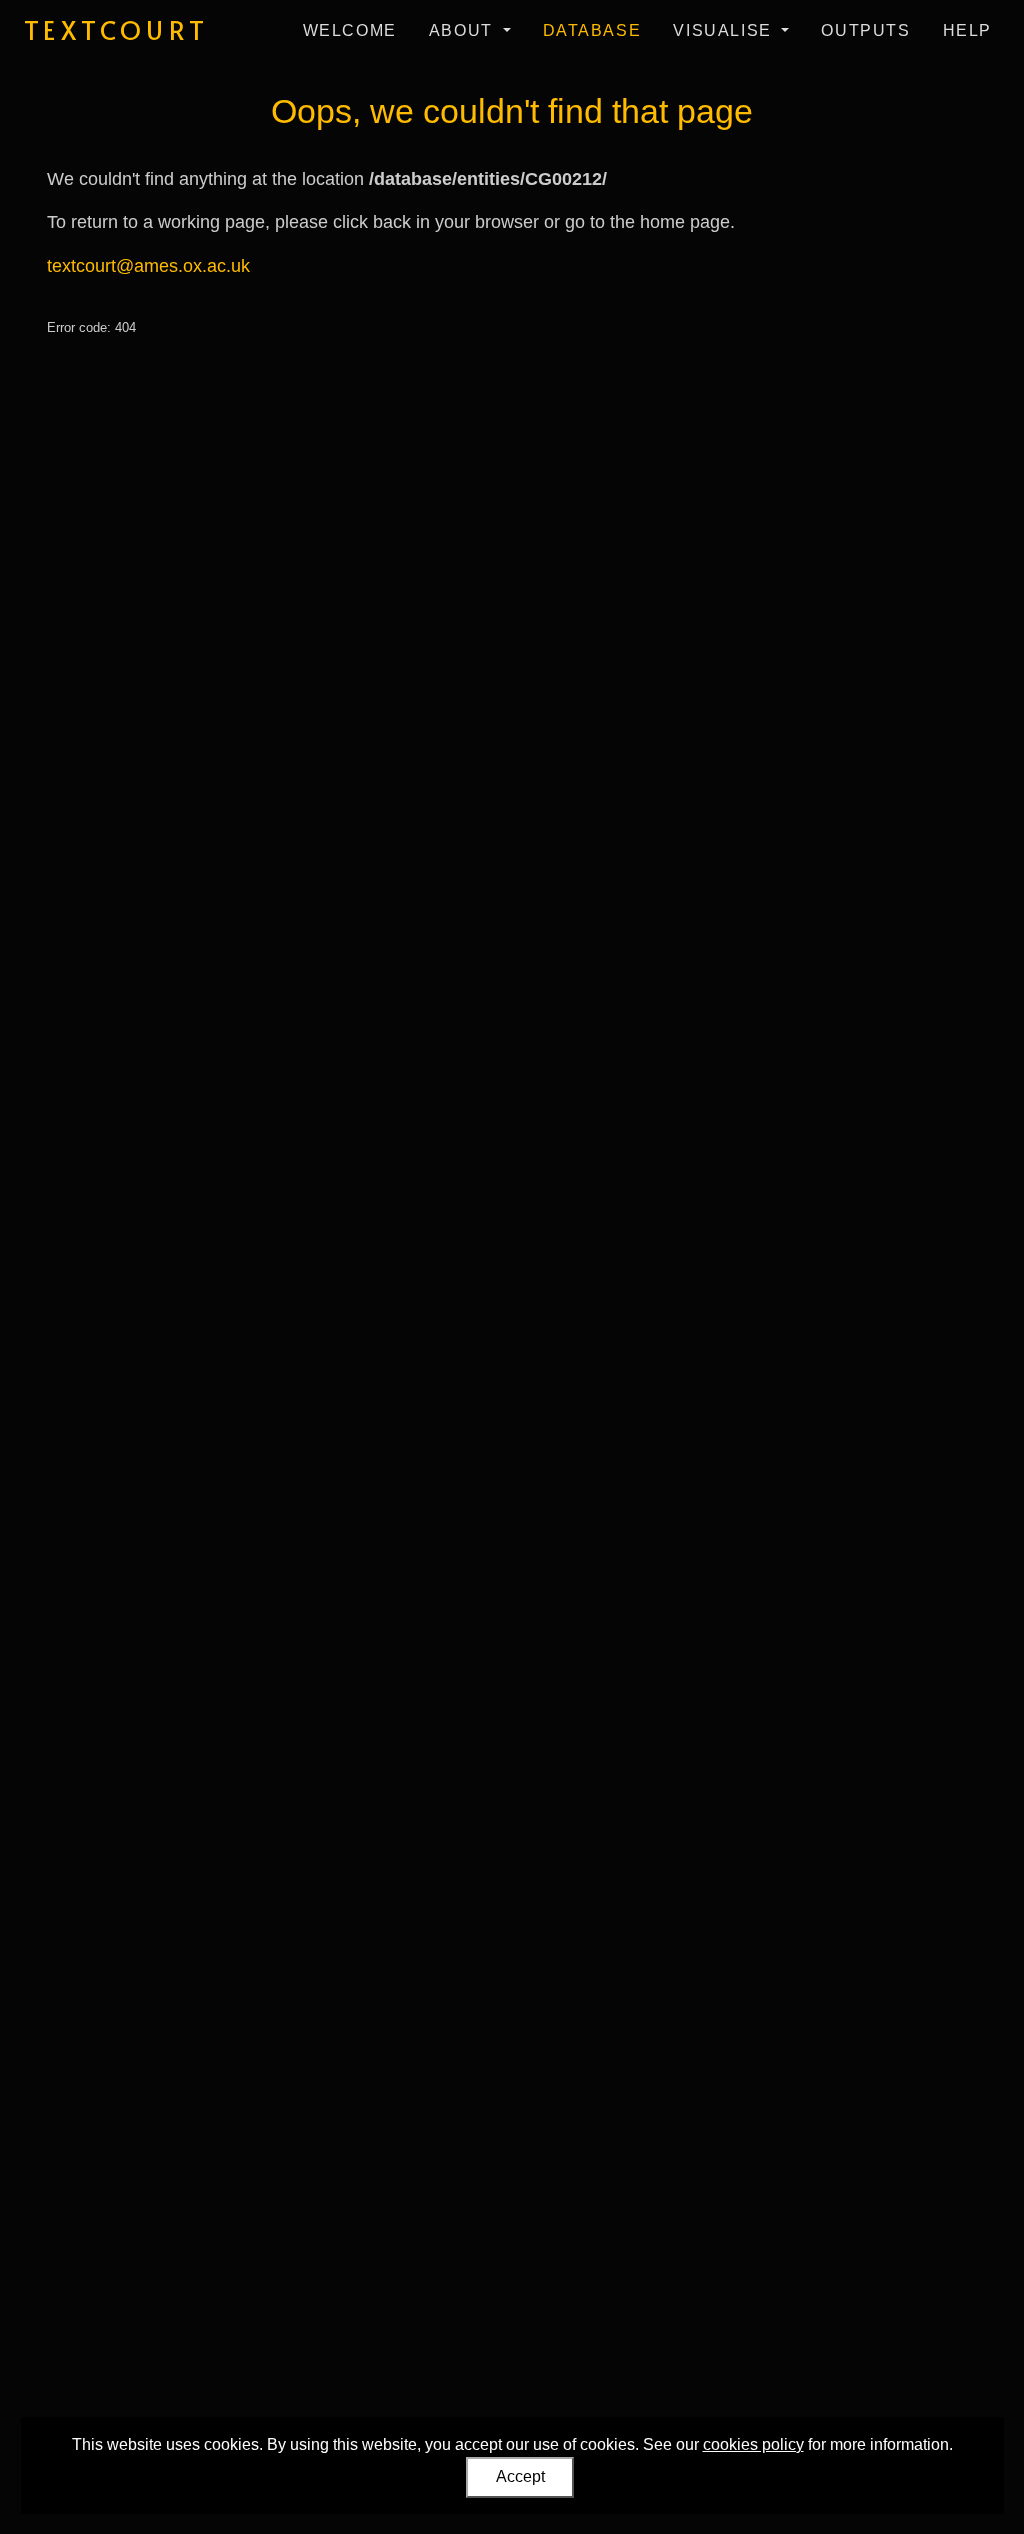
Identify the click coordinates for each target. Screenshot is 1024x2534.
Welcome (350, 30)
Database (592, 30)
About (464, 30)
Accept (520, 2476)
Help (967, 30)
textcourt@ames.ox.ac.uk (148, 266)
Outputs (865, 30)
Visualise (725, 30)
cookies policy (753, 2444)
